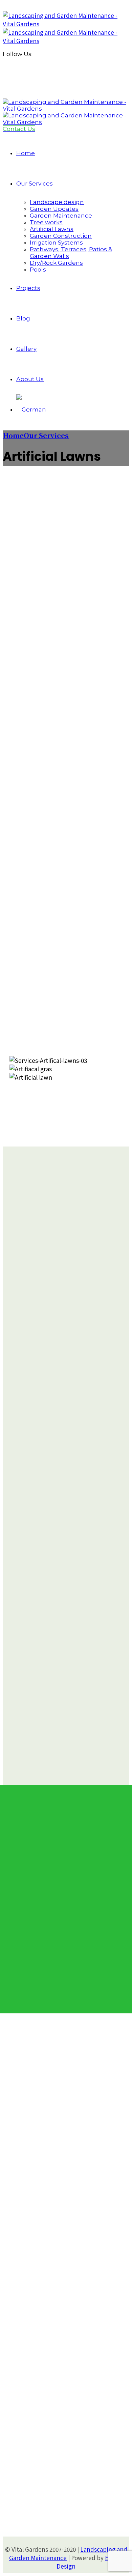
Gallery (26, 349)
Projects (28, 288)
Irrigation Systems (56, 243)
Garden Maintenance (61, 216)
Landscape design (57, 202)
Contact (35, 2257)
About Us (30, 379)
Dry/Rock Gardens (56, 263)
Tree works (46, 222)
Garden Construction (61, 236)
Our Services (35, 183)
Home (26, 153)
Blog (23, 318)
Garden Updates (54, 209)
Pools (38, 270)
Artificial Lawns (52, 229)
